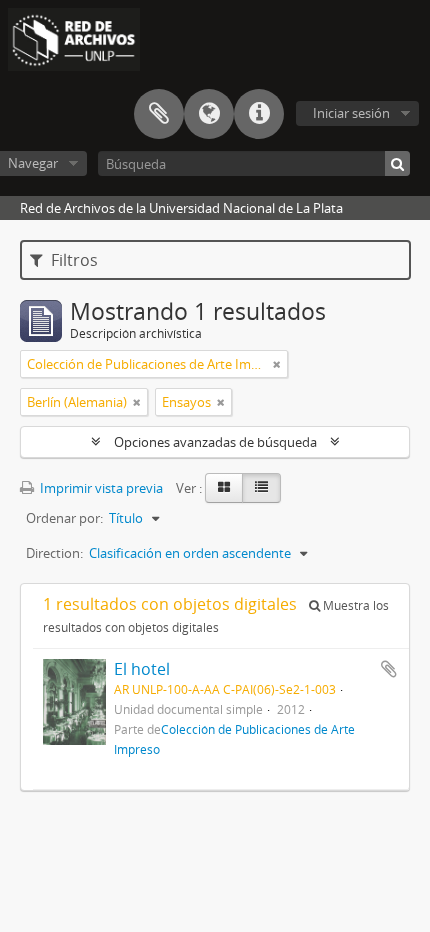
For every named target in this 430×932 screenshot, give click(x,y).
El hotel (142, 669)
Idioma (209, 114)
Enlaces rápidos (259, 114)
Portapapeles (159, 114)
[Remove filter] (277, 364)
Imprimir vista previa (100, 488)
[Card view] (224, 488)
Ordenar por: (64, 518)
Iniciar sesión (351, 113)
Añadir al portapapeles (389, 669)
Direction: (54, 553)
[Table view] (261, 488)
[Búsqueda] (397, 163)
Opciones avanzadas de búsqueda (215, 442)
